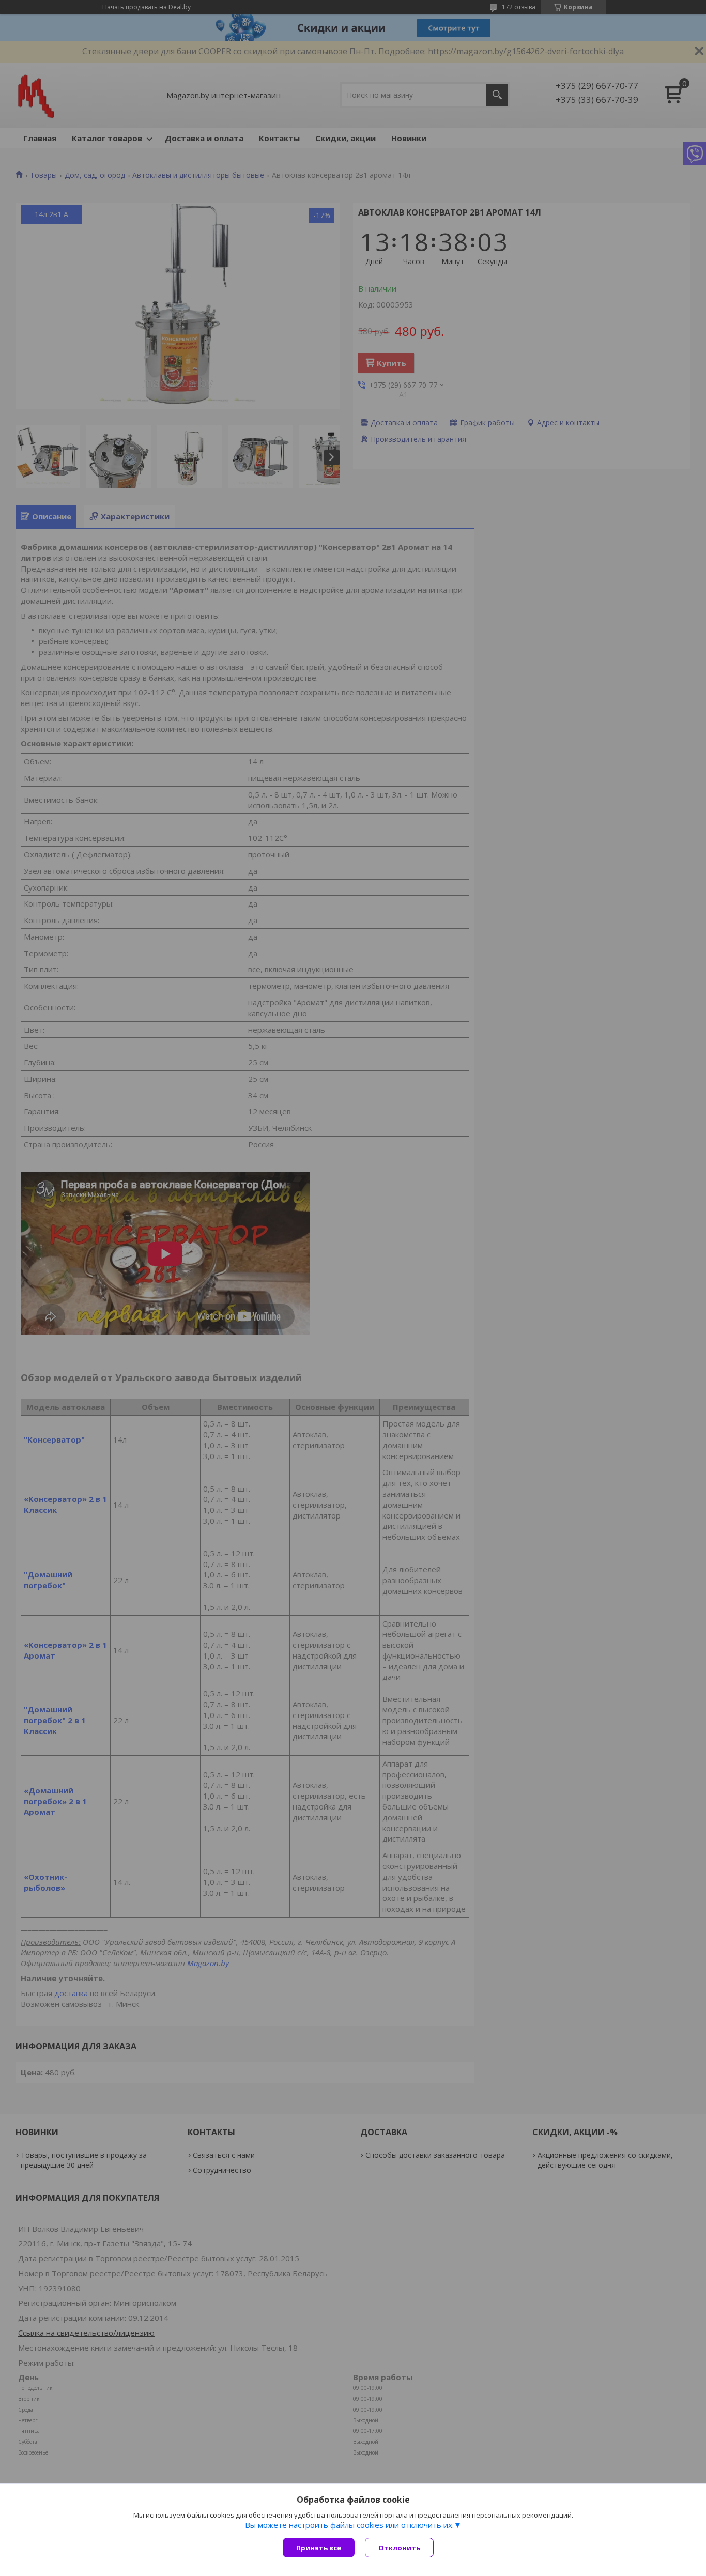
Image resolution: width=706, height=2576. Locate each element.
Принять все (319, 2548)
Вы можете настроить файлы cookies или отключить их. (349, 2525)
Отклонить (399, 2548)
